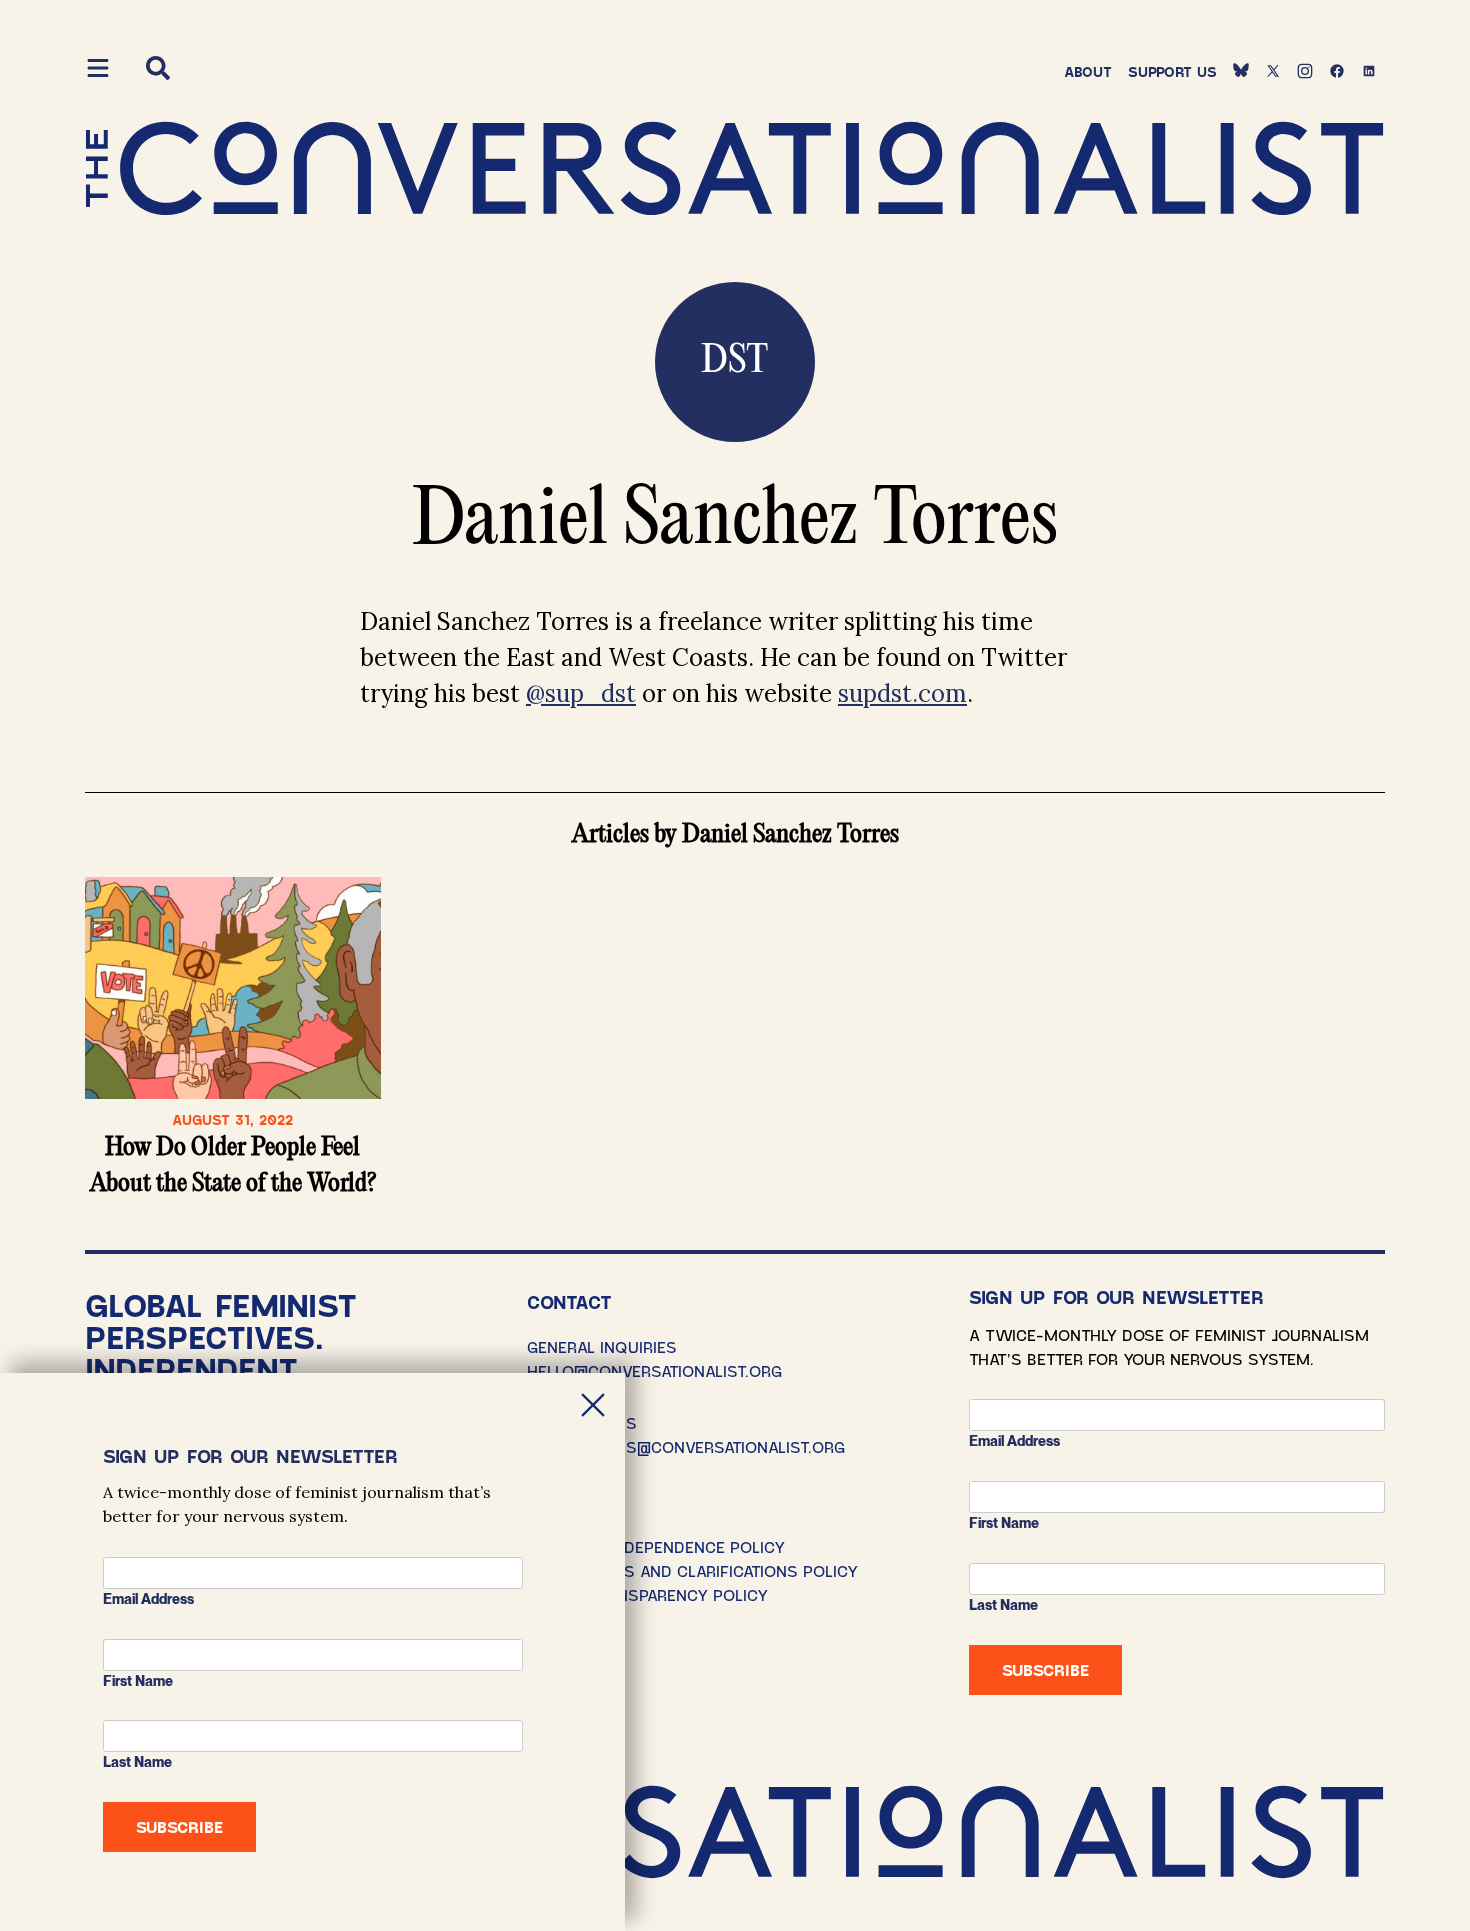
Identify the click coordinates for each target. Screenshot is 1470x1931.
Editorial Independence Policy (656, 1546)
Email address (1014, 1441)
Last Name (1003, 1605)
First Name (1004, 1523)
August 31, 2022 (232, 1119)
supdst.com (902, 693)
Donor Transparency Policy (647, 1594)
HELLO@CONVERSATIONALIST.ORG (654, 1370)
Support (1172, 71)
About (1088, 71)
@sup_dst (581, 693)
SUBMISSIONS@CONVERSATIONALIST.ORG (686, 1446)
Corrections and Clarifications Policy (692, 1570)
